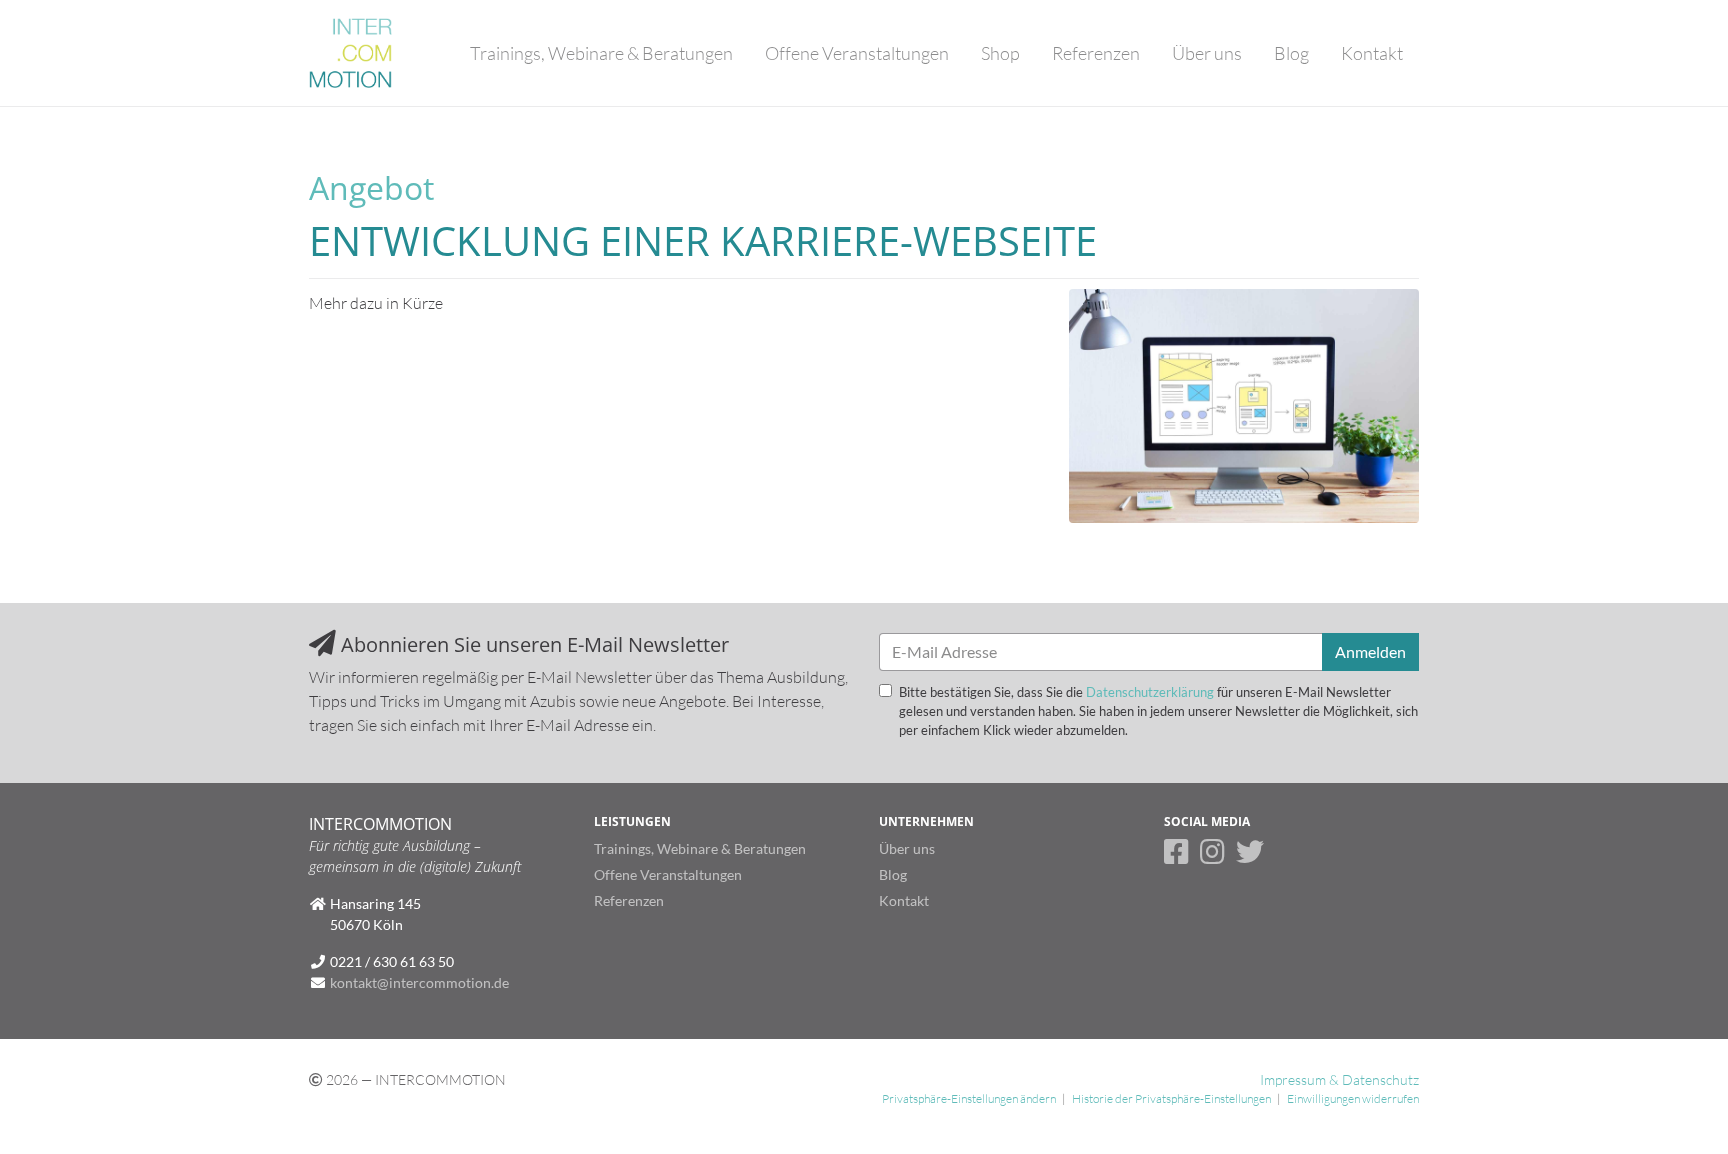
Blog (1291, 53)
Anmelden (1370, 651)
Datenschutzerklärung (1150, 692)
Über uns (1207, 53)
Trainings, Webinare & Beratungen (601, 53)
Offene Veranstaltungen (857, 53)
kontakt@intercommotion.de (419, 982)
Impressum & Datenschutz (1339, 1079)
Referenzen (1096, 53)
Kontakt (1372, 53)
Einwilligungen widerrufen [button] (1353, 1098)
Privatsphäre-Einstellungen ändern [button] (969, 1098)
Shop (1000, 53)
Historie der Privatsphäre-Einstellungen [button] (1171, 1098)
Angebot (371, 187)
